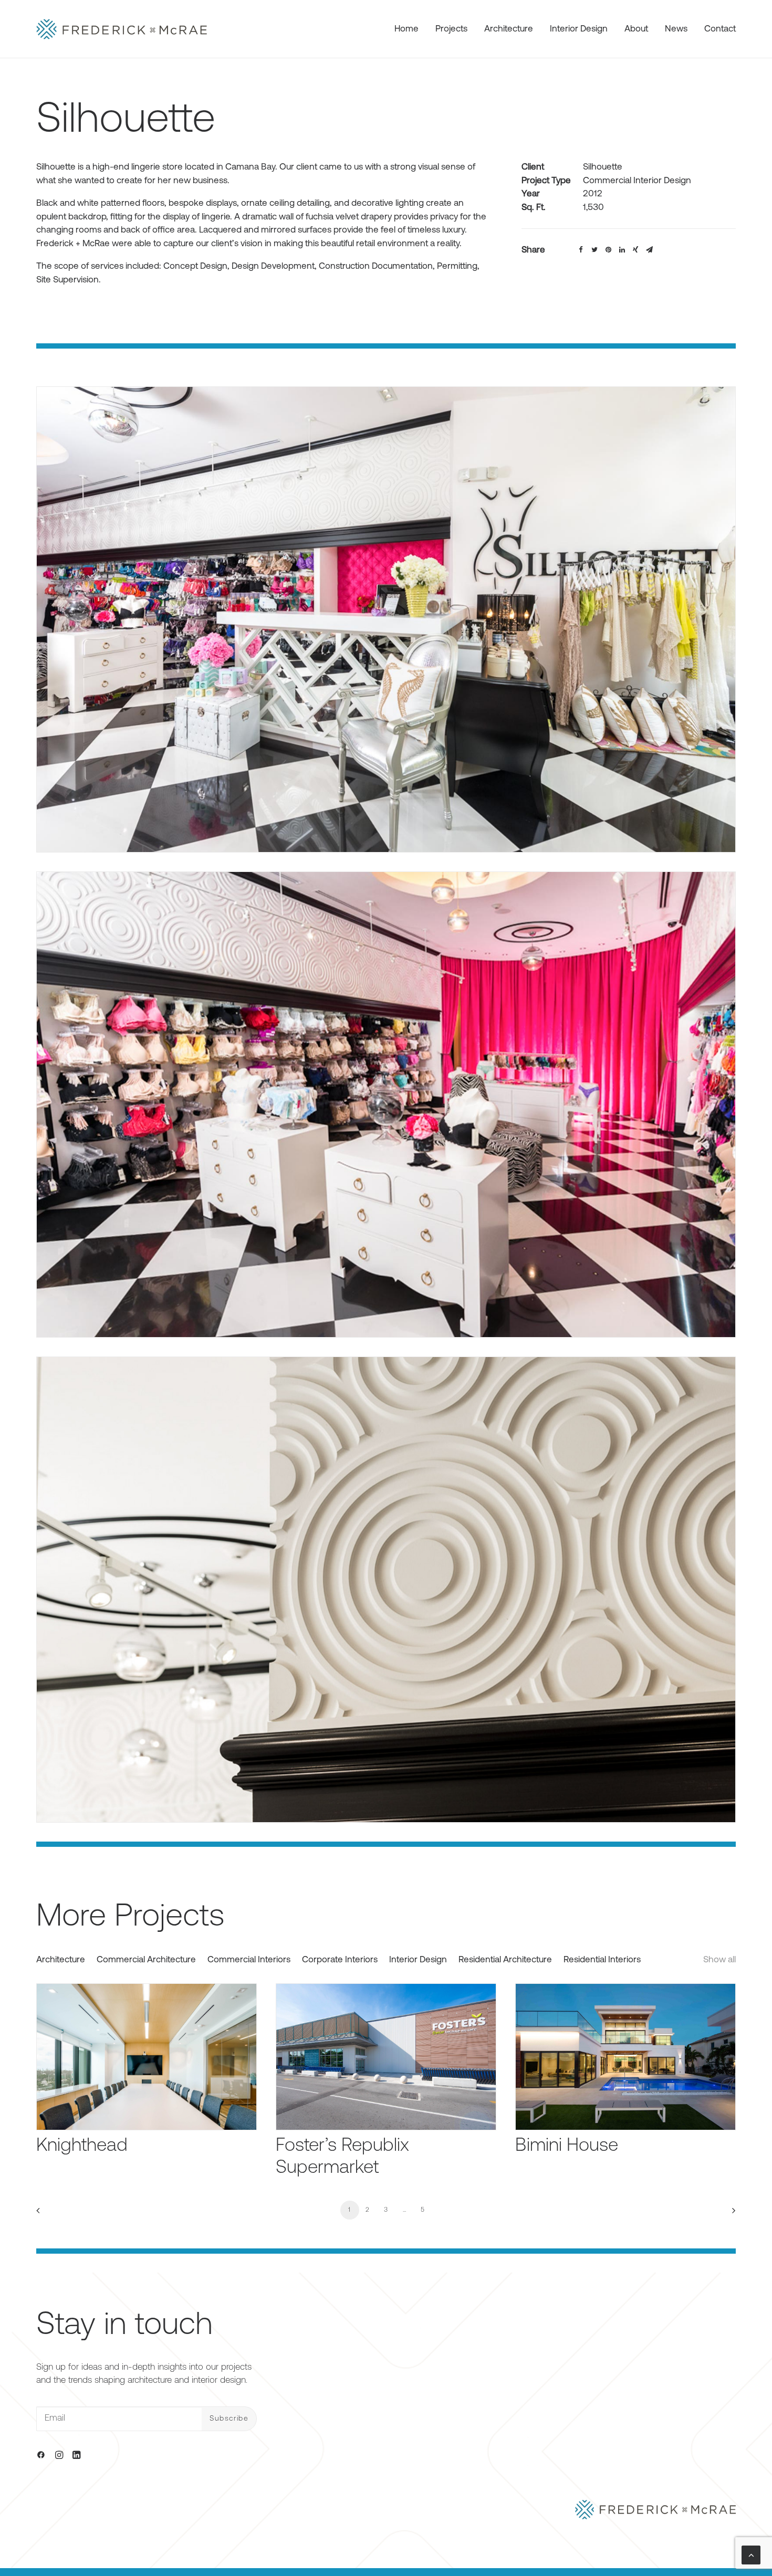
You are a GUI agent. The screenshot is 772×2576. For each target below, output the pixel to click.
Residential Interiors (602, 1960)
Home (406, 29)
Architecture (509, 29)
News (676, 29)
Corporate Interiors (340, 1960)
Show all (719, 1960)
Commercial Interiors (249, 1960)
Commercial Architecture (146, 1960)
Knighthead (82, 2146)
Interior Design (579, 29)
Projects (451, 29)
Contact (720, 29)
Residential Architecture (505, 1960)
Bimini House (567, 2146)
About (636, 29)
